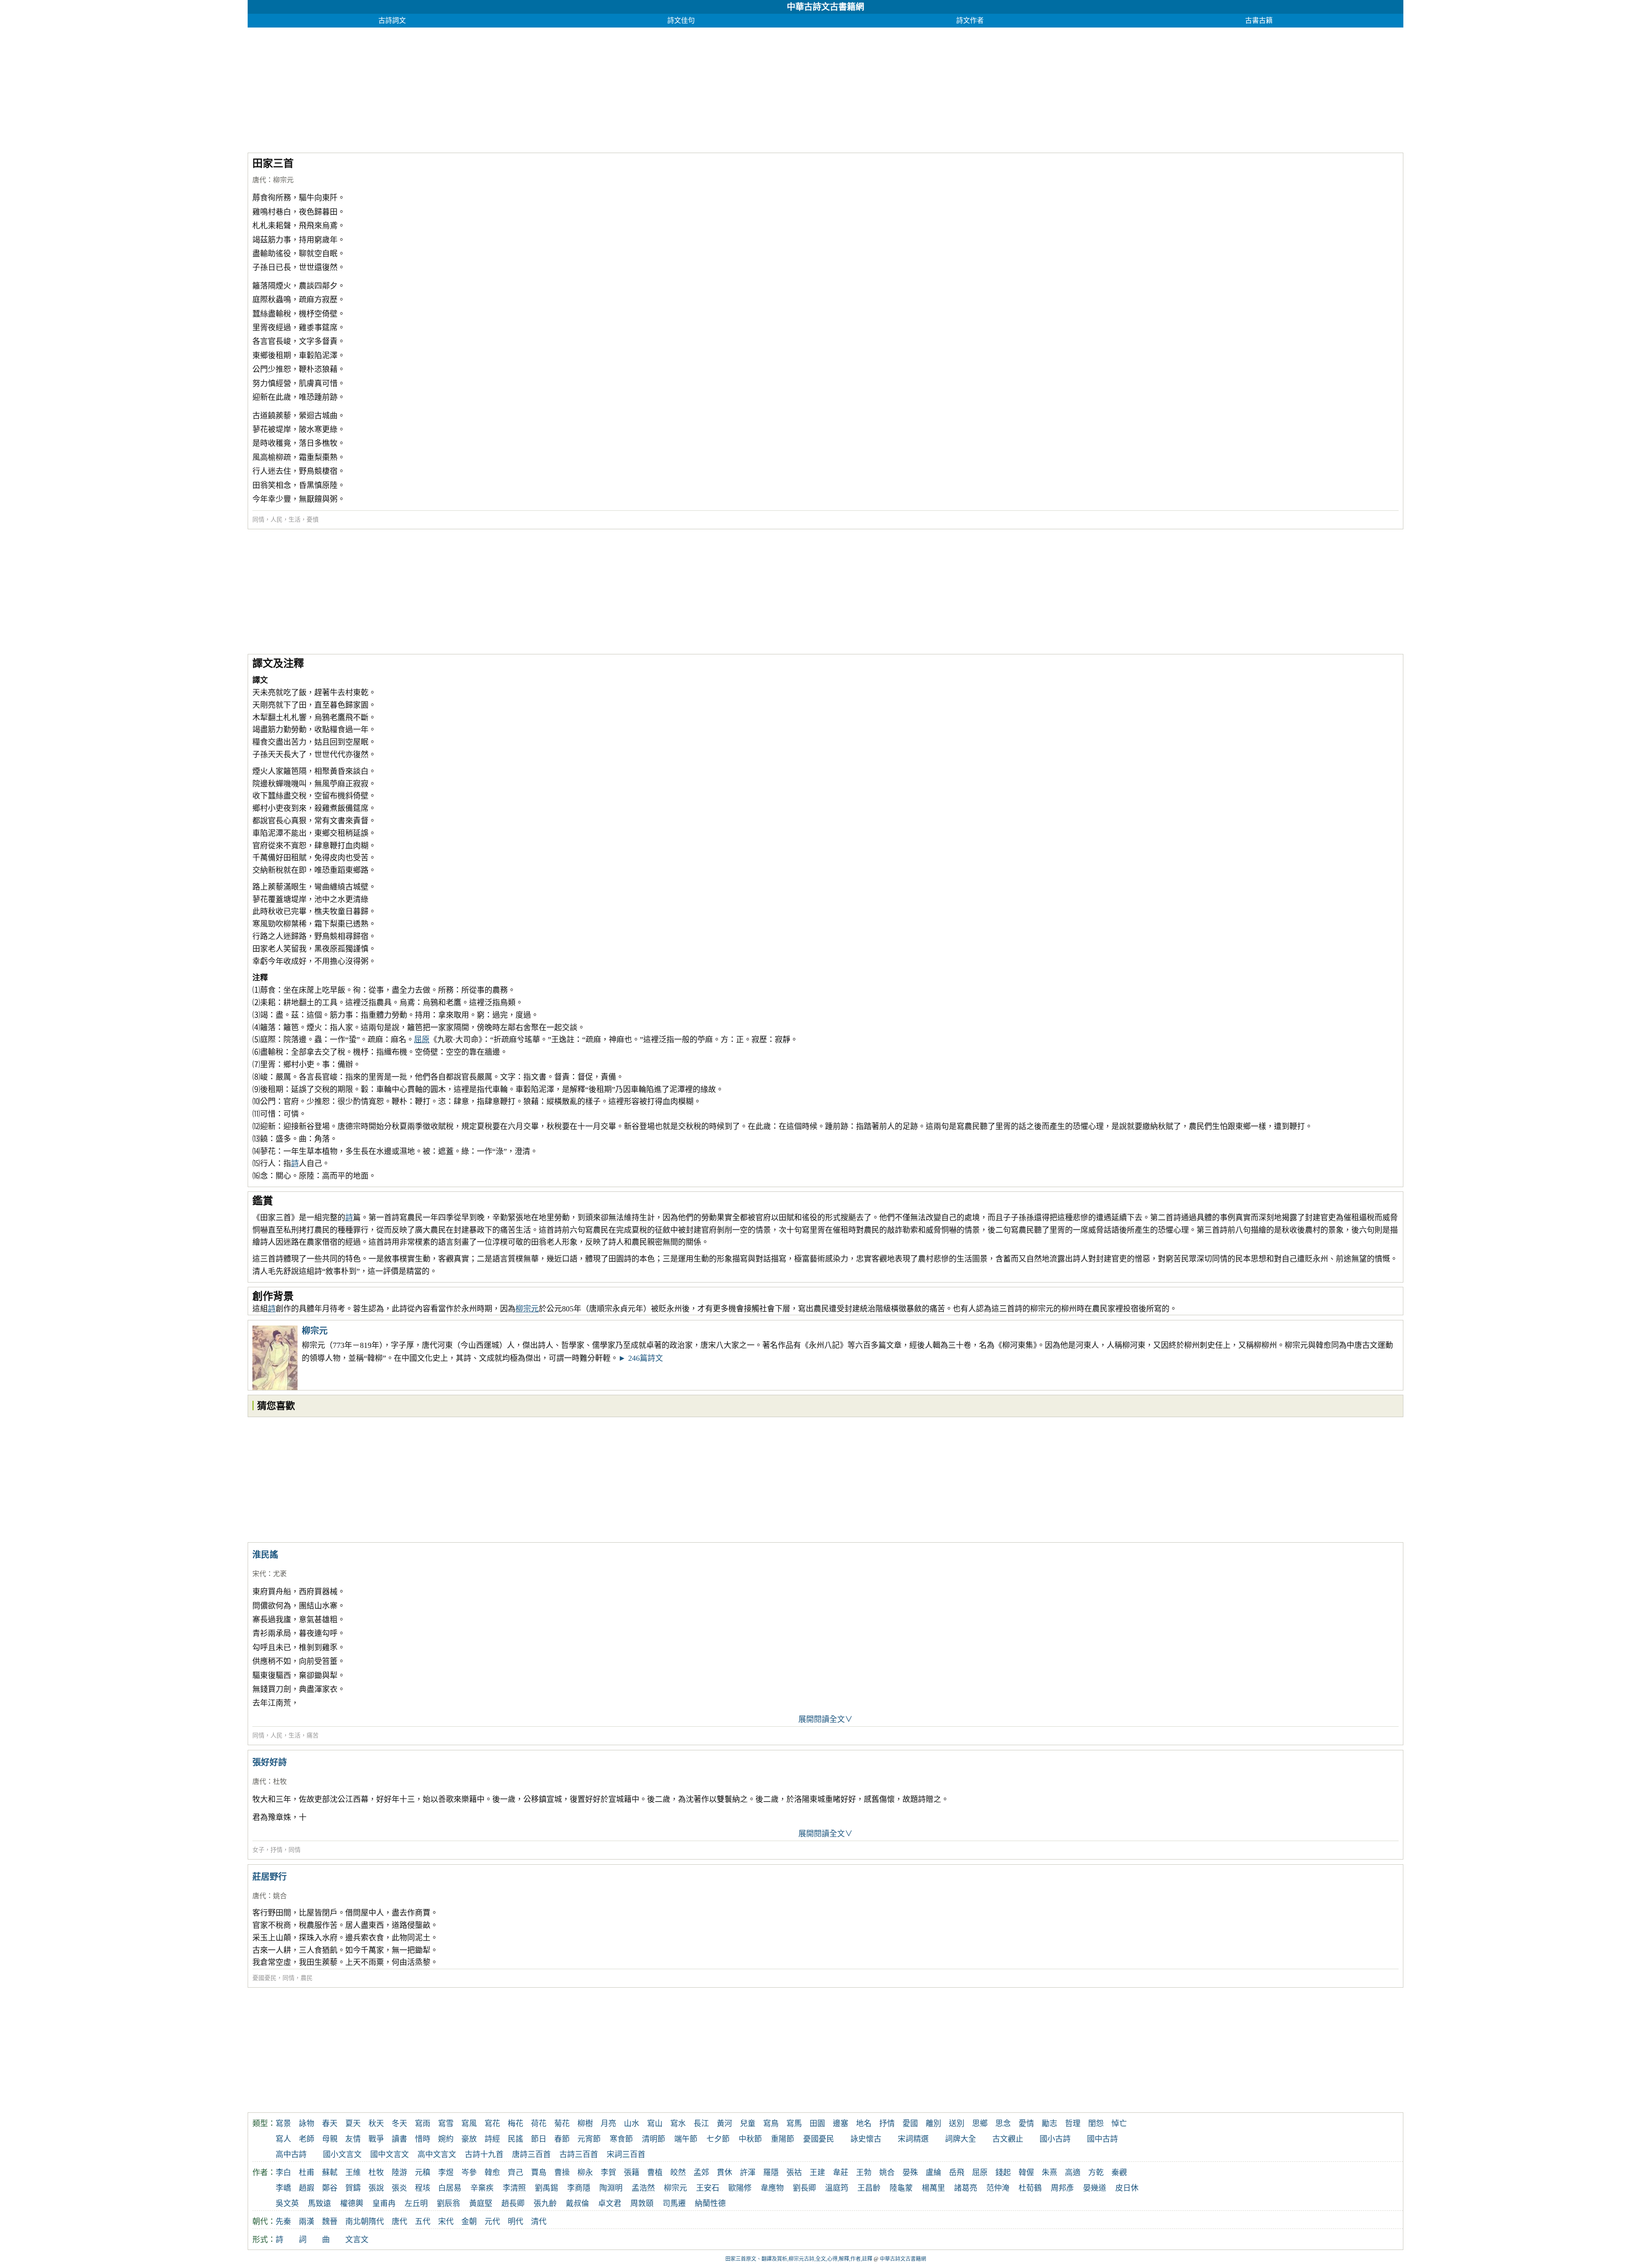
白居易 (450, 2188)
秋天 (376, 2124)
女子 (258, 1850)
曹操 (562, 2173)
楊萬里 (933, 2188)
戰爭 (376, 2139)
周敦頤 (642, 2204)
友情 (353, 2139)
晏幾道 (1095, 2188)
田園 (817, 2124)
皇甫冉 (384, 2204)
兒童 (748, 2124)
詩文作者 (970, 20)
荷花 (539, 2124)
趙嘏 (307, 2188)
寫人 (283, 2139)
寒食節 (621, 2139)
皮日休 (1127, 2188)
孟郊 (701, 2173)
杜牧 (280, 1782)
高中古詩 (291, 2154)
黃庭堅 (481, 2204)
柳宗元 (283, 180)
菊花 (562, 2124)
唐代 (259, 180)
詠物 (307, 2124)
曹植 (655, 2173)
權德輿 (352, 2204)
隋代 (376, 2222)
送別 (957, 2124)
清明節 (654, 2139)
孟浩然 (643, 2188)
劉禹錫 (546, 2188)
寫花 (492, 2124)
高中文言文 (437, 2154)
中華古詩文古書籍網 (825, 7)
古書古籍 (1259, 20)
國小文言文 (342, 2154)
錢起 (1003, 2173)
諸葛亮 (966, 2188)
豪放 (469, 2139)
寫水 (678, 2124)
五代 (423, 2222)
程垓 (423, 2188)
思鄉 (980, 2124)
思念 (1003, 2124)
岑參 (469, 2173)
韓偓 (1026, 2173)
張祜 (794, 2173)
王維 (353, 2173)
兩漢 (307, 2222)
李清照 (514, 2188)
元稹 (423, 2173)
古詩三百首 (579, 2154)
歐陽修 (740, 2188)
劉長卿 (804, 2188)
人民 (276, 520)
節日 (539, 2139)
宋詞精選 (913, 2139)
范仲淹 (998, 2188)
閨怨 (1096, 2124)
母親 (330, 2139)
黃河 (724, 2124)
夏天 (353, 2124)
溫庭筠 (837, 2188)
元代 (492, 2222)
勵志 (1050, 2124)
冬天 (399, 2124)
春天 (330, 2124)
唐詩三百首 (531, 2154)
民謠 (516, 2139)
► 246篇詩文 (641, 1358)
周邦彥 (1062, 2188)
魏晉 (330, 2222)
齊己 (516, 2173)
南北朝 (357, 2222)
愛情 (1026, 2124)
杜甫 (307, 2173)
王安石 (708, 2188)
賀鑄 (353, 2188)
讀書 (399, 2139)
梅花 (516, 2124)
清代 (539, 2222)
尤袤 (280, 1574)
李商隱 (579, 2188)
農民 (307, 1978)
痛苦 (313, 1736)
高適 (1073, 2173)
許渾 (748, 2173)
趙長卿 (513, 2204)
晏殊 (910, 2173)
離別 (933, 2124)
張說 (376, 2188)
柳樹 (585, 2124)
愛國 (910, 2124)
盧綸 (933, 2173)
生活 (295, 520)
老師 (307, 2139)
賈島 (539, 2173)
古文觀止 (1008, 2139)
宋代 (259, 1574)
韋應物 (772, 2188)
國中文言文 (390, 2154)
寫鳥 (771, 2124)
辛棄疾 (482, 2188)
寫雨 (423, 2124)
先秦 (283, 2222)
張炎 (399, 2188)
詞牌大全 (961, 2139)
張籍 (632, 2173)
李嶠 (283, 2188)
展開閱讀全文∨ (825, 1719)
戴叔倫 (577, 2204)
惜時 (423, 2139)
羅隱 (771, 2173)
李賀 (608, 2173)
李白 (283, 2173)
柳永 (585, 2173)
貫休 (724, 2173)
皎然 (678, 2173)
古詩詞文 (392, 20)
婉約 (446, 2139)
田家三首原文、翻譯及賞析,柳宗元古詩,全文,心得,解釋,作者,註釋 (799, 2259)
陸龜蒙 (901, 2188)
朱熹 (1050, 2173)
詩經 (492, 2139)
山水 (632, 2124)
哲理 (1073, 2124)
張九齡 (545, 2204)
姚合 (280, 1896)
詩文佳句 (681, 20)
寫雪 (446, 2124)
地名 (864, 2124)
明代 (516, 2222)
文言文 (357, 2240)
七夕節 (718, 2139)
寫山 (655, 2124)
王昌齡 (869, 2188)
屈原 (422, 1040)
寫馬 (794, 2124)
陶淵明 (611, 2188)
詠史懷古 (866, 2139)
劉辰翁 (448, 2204)
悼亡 (1119, 2124)
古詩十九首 (484, 2154)
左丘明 (416, 2204)
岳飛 (957, 2173)
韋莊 (841, 2173)
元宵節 (589, 2139)
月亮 (608, 2124)
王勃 (864, 2173)
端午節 (686, 2139)
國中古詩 (1102, 2139)
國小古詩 (1055, 2139)
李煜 (446, 2173)
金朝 (469, 2222)
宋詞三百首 (626, 2154)
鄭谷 (330, 2188)
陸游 (399, 2173)
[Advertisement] (506, 88)
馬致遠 (319, 2204)
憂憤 (313, 520)
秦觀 (1119, 2173)
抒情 (276, 1850)
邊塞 (841, 2124)
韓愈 (492, 2173)
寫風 (469, 2124)
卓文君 (610, 2204)
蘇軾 (330, 2173)
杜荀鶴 (1030, 2188)
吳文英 (287, 2204)
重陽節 (783, 2139)
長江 (701, 2124)
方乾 (1096, 2173)
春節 (562, 2139)
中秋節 (750, 2139)
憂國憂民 (264, 1978)
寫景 (283, 2124)
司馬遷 (674, 2204)
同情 (258, 520)
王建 (817, 2173)
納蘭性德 (710, 2204)
